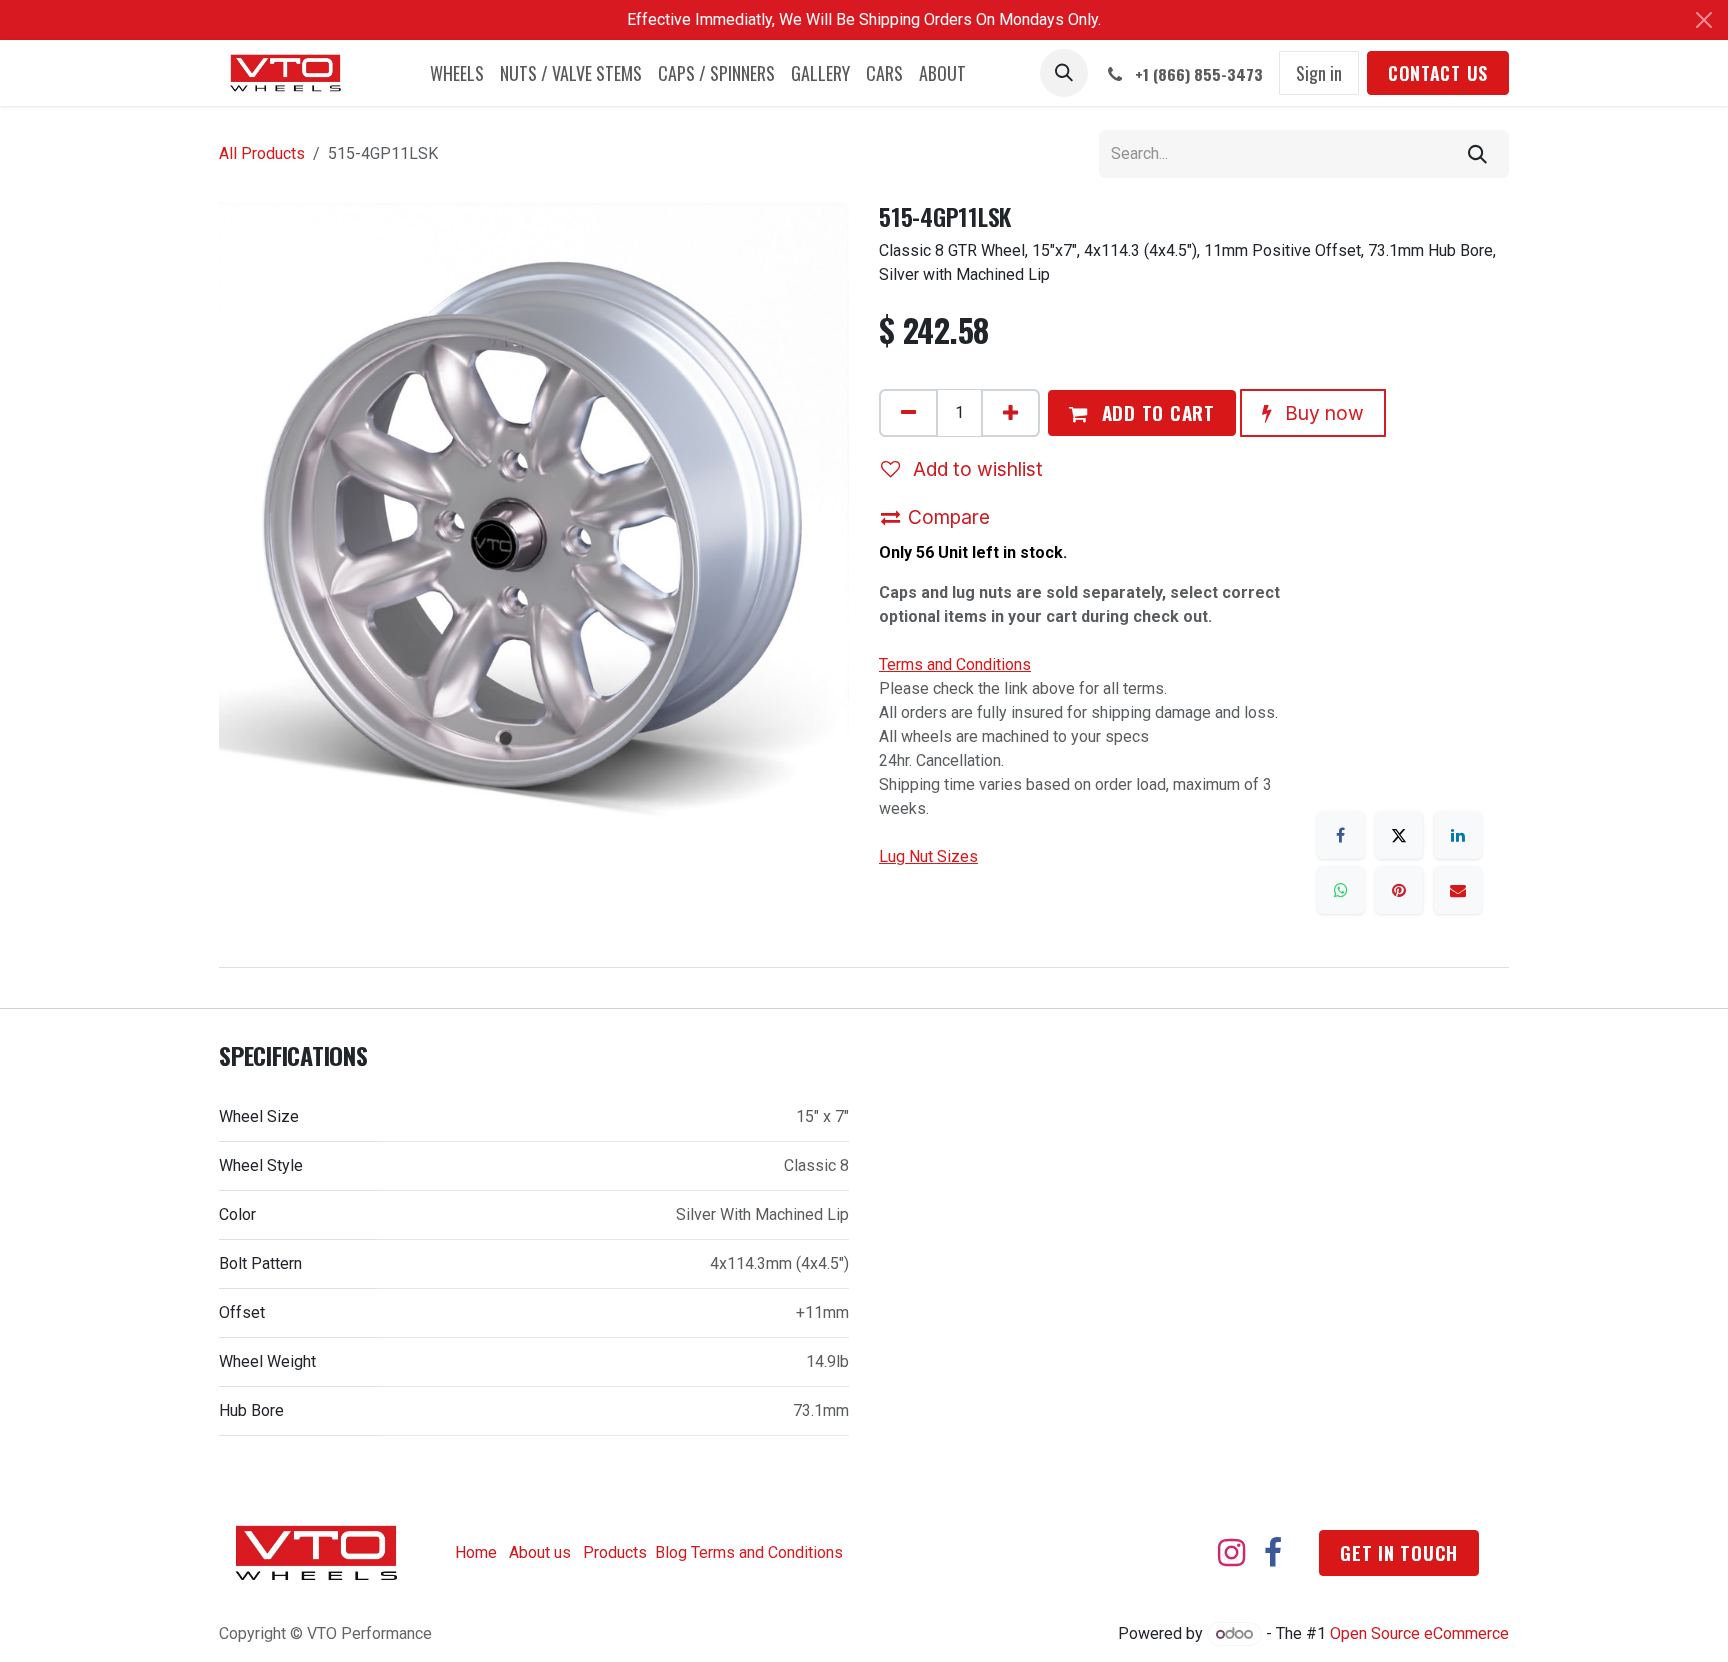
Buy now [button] (1322, 413)
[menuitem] (457, 73)
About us (540, 1552)
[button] (1064, 73)
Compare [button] (949, 517)
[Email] (1458, 890)
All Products (262, 153)
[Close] (1704, 20)
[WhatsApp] (1341, 890)
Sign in (1319, 73)
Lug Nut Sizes (928, 856)
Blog (671, 1552)
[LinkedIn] (1458, 835)
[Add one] (1010, 413)
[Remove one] (908, 413)
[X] (1399, 835)
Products (615, 1552)
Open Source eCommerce (1419, 1633)
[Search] (1477, 154)
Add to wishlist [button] (975, 469)
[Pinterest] (1399, 890)
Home (476, 1552)
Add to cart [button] (1155, 412)
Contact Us (1438, 73)
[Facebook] (1341, 835)
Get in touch (1399, 1552)
